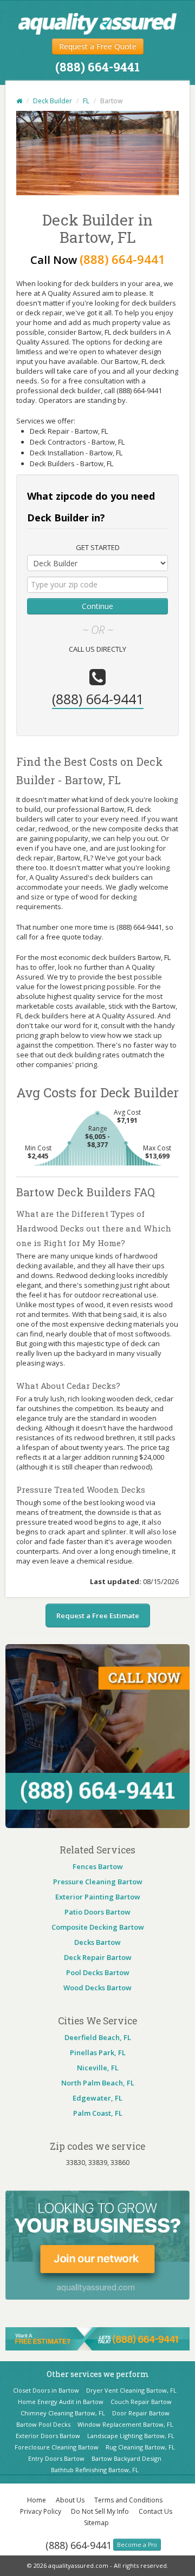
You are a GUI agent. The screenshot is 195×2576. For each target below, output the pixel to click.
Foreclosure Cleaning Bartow (57, 2447)
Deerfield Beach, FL (98, 2037)
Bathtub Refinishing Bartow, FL (95, 2470)
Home (37, 2500)
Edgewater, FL (97, 2098)
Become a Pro (137, 2545)
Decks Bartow (97, 1942)
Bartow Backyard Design (126, 2458)
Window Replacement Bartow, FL (125, 2424)
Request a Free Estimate (98, 1615)
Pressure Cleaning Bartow (98, 1882)
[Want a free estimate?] (97, 2338)
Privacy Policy (41, 2511)
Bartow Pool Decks (43, 2424)
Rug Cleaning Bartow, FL (140, 2447)
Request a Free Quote (98, 46)
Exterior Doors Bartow (48, 2436)
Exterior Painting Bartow (98, 1897)
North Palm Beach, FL (98, 2083)
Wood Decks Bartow (97, 1988)
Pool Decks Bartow (98, 1972)
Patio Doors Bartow (97, 1912)
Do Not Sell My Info (100, 2511)
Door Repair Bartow (141, 2413)
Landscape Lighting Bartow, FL (131, 2436)
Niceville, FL (98, 2068)
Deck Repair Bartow (98, 1957)
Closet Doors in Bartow (46, 2390)
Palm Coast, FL (98, 2113)
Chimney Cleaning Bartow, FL (63, 2413)
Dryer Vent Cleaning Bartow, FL (131, 2390)
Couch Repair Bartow (141, 2402)
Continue (97, 606)
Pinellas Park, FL (98, 2052)
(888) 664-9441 (79, 2545)
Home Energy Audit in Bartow (61, 2402)
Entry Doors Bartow (56, 2458)
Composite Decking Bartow (98, 1927)
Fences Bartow (98, 1866)
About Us (70, 2500)
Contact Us (155, 2511)
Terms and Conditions (128, 2500)
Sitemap (96, 2523)
